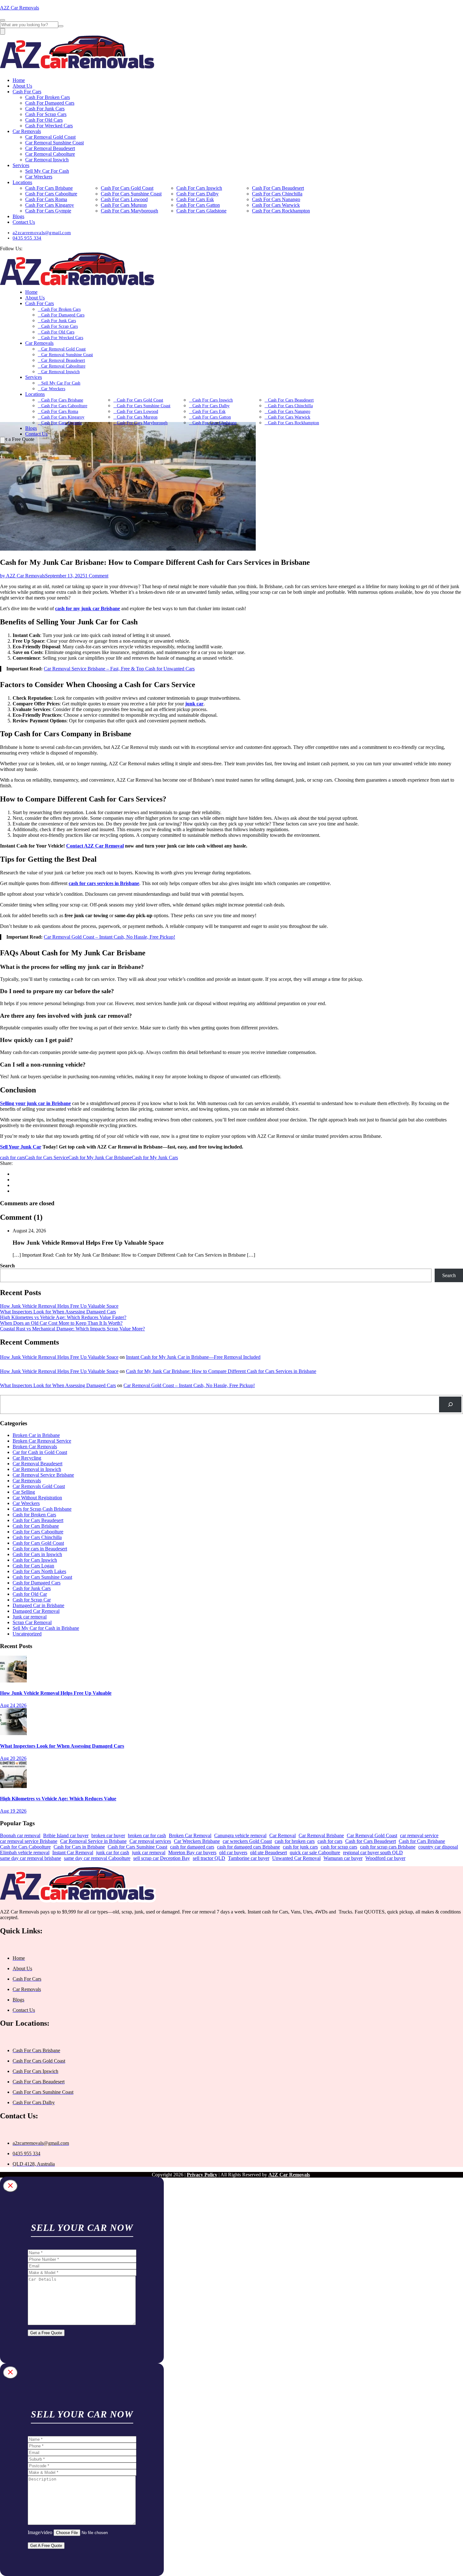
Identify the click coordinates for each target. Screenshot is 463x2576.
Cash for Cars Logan (33, 1566)
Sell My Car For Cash (47, 171)
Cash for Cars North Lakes (39, 1571)
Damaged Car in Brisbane (38, 1605)
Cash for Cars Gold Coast (38, 1543)
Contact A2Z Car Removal (95, 846)
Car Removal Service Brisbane (43, 1475)
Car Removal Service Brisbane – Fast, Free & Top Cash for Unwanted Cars (119, 669)
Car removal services (150, 1841)
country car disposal (438, 1847)
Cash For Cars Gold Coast (127, 188)
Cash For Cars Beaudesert (278, 188)
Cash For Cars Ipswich (199, 188)
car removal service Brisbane (29, 1841)
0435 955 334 (27, 238)
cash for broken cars (295, 1841)
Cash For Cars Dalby (197, 194)
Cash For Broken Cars (48, 97)
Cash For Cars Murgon (124, 205)
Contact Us (24, 222)
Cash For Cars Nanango (276, 199)
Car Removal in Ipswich (37, 1469)
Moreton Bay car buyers (192, 1852)
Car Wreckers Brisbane (197, 1841)
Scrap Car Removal (32, 1622)
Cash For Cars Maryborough (129, 211)
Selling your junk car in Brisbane (35, 1103)
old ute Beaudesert (269, 1852)
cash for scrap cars (339, 1847)
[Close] (10, 2186)
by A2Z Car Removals (23, 576)
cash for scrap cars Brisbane (388, 1847)
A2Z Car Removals (20, 8)
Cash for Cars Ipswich (35, 1560)
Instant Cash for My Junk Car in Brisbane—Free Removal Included (193, 1357)
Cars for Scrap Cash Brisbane (42, 1509)
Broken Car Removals (35, 1447)
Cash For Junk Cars (45, 109)
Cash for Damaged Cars (37, 1583)
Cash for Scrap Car (32, 1600)
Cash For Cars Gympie (48, 211)
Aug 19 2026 (13, 1811)
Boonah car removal (20, 1835)
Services (21, 165)
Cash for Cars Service (47, 1158)
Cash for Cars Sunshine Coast (42, 1577)
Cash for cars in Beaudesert (40, 1549)
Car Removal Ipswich (47, 160)
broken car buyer (108, 1835)
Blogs (18, 216)
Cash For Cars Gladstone (201, 211)
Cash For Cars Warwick (276, 205)
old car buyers (233, 1852)
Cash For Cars (27, 92)
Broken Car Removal (190, 1835)
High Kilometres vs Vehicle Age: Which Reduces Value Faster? (63, 1317)
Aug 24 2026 (13, 1705)
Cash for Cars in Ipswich (37, 1554)
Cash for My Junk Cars (155, 1158)
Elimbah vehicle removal (25, 1852)
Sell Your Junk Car (21, 1147)
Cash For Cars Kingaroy (50, 205)
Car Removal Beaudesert (50, 148)
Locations (22, 182)
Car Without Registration (37, 1498)
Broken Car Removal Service (42, 1441)
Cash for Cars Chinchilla (37, 1537)
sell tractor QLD (209, 1858)
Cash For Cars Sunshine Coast (131, 194)
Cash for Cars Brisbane (36, 1526)
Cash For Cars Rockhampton (281, 211)
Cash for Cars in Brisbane (79, 1847)
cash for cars (12, 1158)
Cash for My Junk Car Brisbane (100, 1158)
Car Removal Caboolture (50, 154)
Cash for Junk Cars (32, 1588)
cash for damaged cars (192, 1847)
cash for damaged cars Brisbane (249, 1847)
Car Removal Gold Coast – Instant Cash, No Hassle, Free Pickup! (109, 937)
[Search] (450, 1404)
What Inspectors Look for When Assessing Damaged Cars (58, 1312)
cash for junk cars (300, 1847)
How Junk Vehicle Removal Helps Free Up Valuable (56, 1693)
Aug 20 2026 (13, 1758)
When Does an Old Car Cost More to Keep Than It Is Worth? (61, 1323)
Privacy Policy (202, 2175)
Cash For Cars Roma (46, 199)
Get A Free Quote (46, 2546)
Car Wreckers (39, 177)
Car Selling (24, 1492)
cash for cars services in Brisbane (104, 883)
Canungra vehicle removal (240, 1835)
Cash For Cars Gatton (198, 205)
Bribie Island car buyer (66, 1835)
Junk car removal (30, 1617)
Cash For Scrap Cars (46, 114)
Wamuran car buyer (343, 1858)
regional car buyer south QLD (373, 1852)
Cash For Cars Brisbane (49, 188)
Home (19, 80)
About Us (22, 86)
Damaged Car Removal (36, 1611)
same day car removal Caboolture (97, 1858)
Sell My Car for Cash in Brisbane (46, 1628)
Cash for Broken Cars (34, 1515)
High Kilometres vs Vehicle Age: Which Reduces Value (58, 1799)
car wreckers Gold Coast (247, 1841)
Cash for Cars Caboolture (38, 1532)
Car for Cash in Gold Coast (40, 1452)
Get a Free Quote (46, 2333)
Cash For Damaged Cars (50, 103)
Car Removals (27, 131)
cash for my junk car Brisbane (88, 608)
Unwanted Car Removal (296, 1858)
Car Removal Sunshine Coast (54, 143)
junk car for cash (113, 1852)
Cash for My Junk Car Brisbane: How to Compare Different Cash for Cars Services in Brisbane (221, 1371)
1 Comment (97, 576)
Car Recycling (27, 1458)
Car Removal (283, 1835)
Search (7, 1266)
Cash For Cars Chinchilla (277, 194)
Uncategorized (27, 1634)
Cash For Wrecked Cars (49, 126)
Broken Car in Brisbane (36, 1435)
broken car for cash (147, 1835)
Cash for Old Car (30, 1594)
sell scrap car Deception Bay (162, 1858)
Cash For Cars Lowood (124, 199)
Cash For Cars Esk (195, 199)
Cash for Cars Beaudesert (38, 1520)
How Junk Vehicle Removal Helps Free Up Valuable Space (59, 1306)
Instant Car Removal (73, 1852)
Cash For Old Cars (44, 120)
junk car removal (149, 1852)
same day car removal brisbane (31, 1858)
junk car (194, 704)
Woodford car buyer (385, 1858)
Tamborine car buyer (249, 1858)
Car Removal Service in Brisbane (93, 1841)
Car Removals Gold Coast (39, 1486)
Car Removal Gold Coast (50, 137)
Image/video (40, 2532)
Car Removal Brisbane (321, 1835)
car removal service (419, 1835)
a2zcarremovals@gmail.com (42, 233)
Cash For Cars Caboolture (51, 194)
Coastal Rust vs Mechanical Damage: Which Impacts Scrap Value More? (72, 1329)
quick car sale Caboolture (315, 1852)
